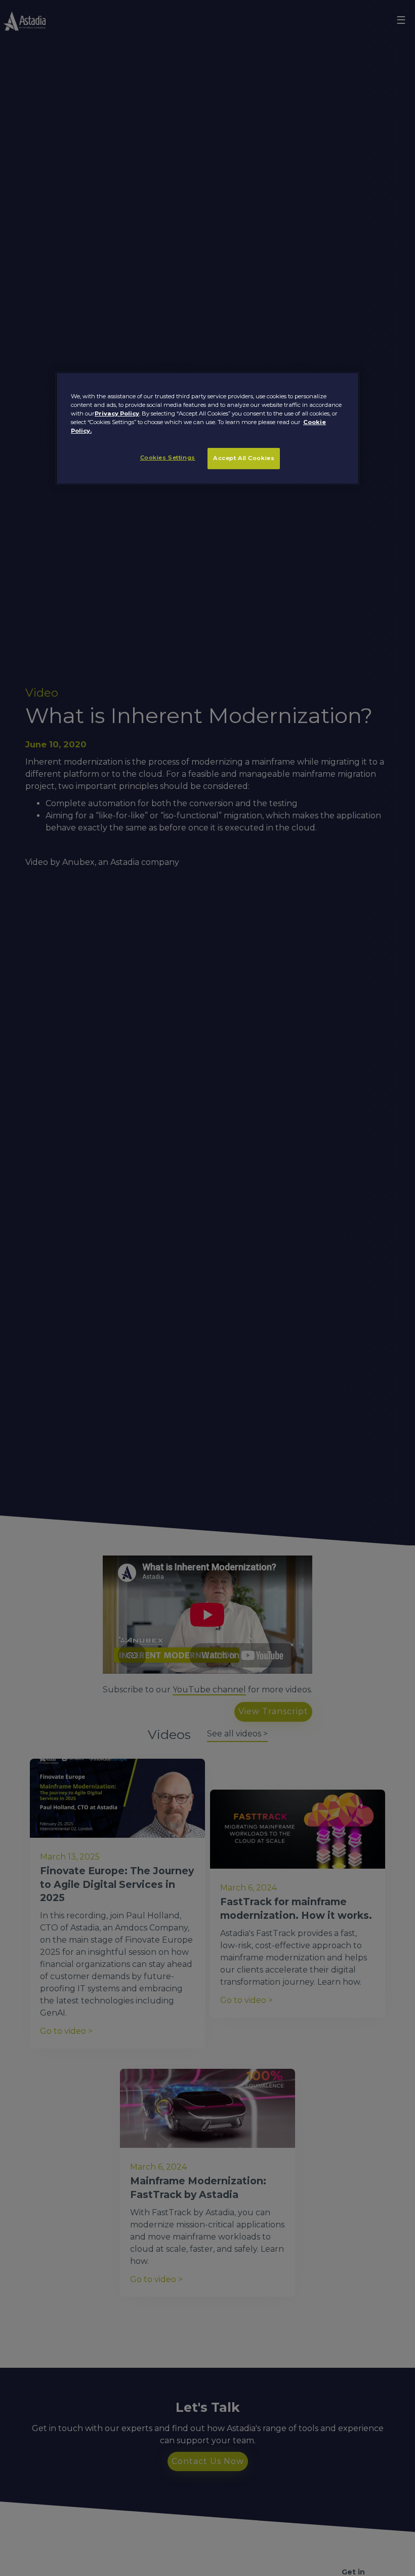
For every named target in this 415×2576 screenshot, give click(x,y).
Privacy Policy (117, 413)
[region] (207, 428)
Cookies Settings (168, 458)
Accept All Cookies (244, 458)
